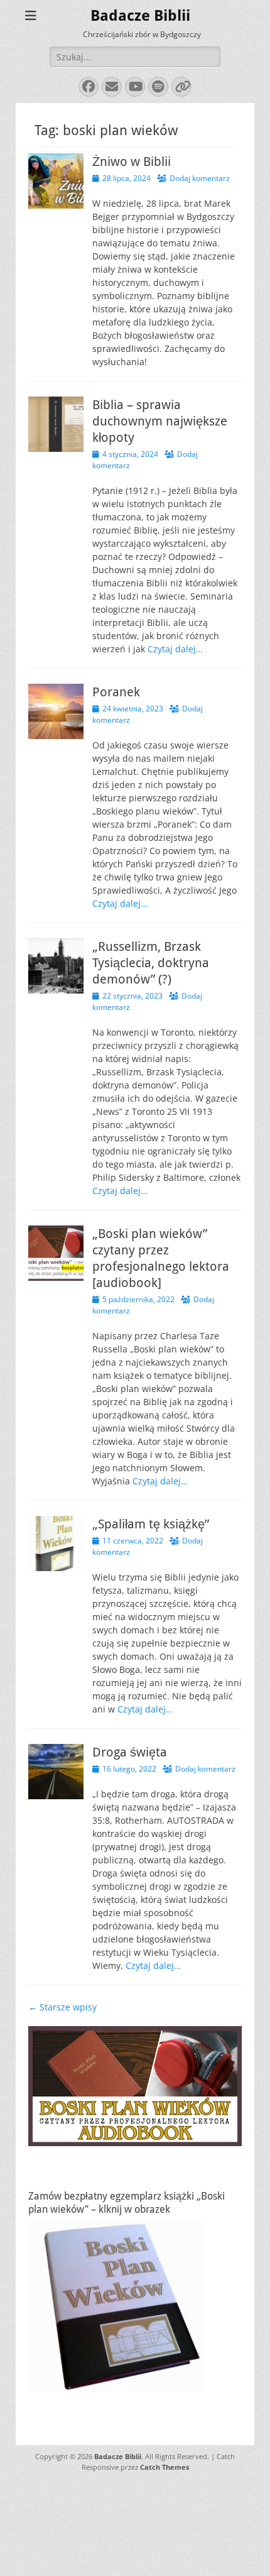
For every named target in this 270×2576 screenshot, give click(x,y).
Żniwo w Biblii (132, 162)
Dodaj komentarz (200, 178)
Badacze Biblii (140, 16)
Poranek (116, 692)
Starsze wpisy (62, 2007)
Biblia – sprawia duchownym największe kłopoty (160, 421)
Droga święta (130, 1752)
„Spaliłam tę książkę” (151, 1524)
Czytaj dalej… (175, 649)
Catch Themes (165, 2467)
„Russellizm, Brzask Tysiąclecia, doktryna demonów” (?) (151, 963)
